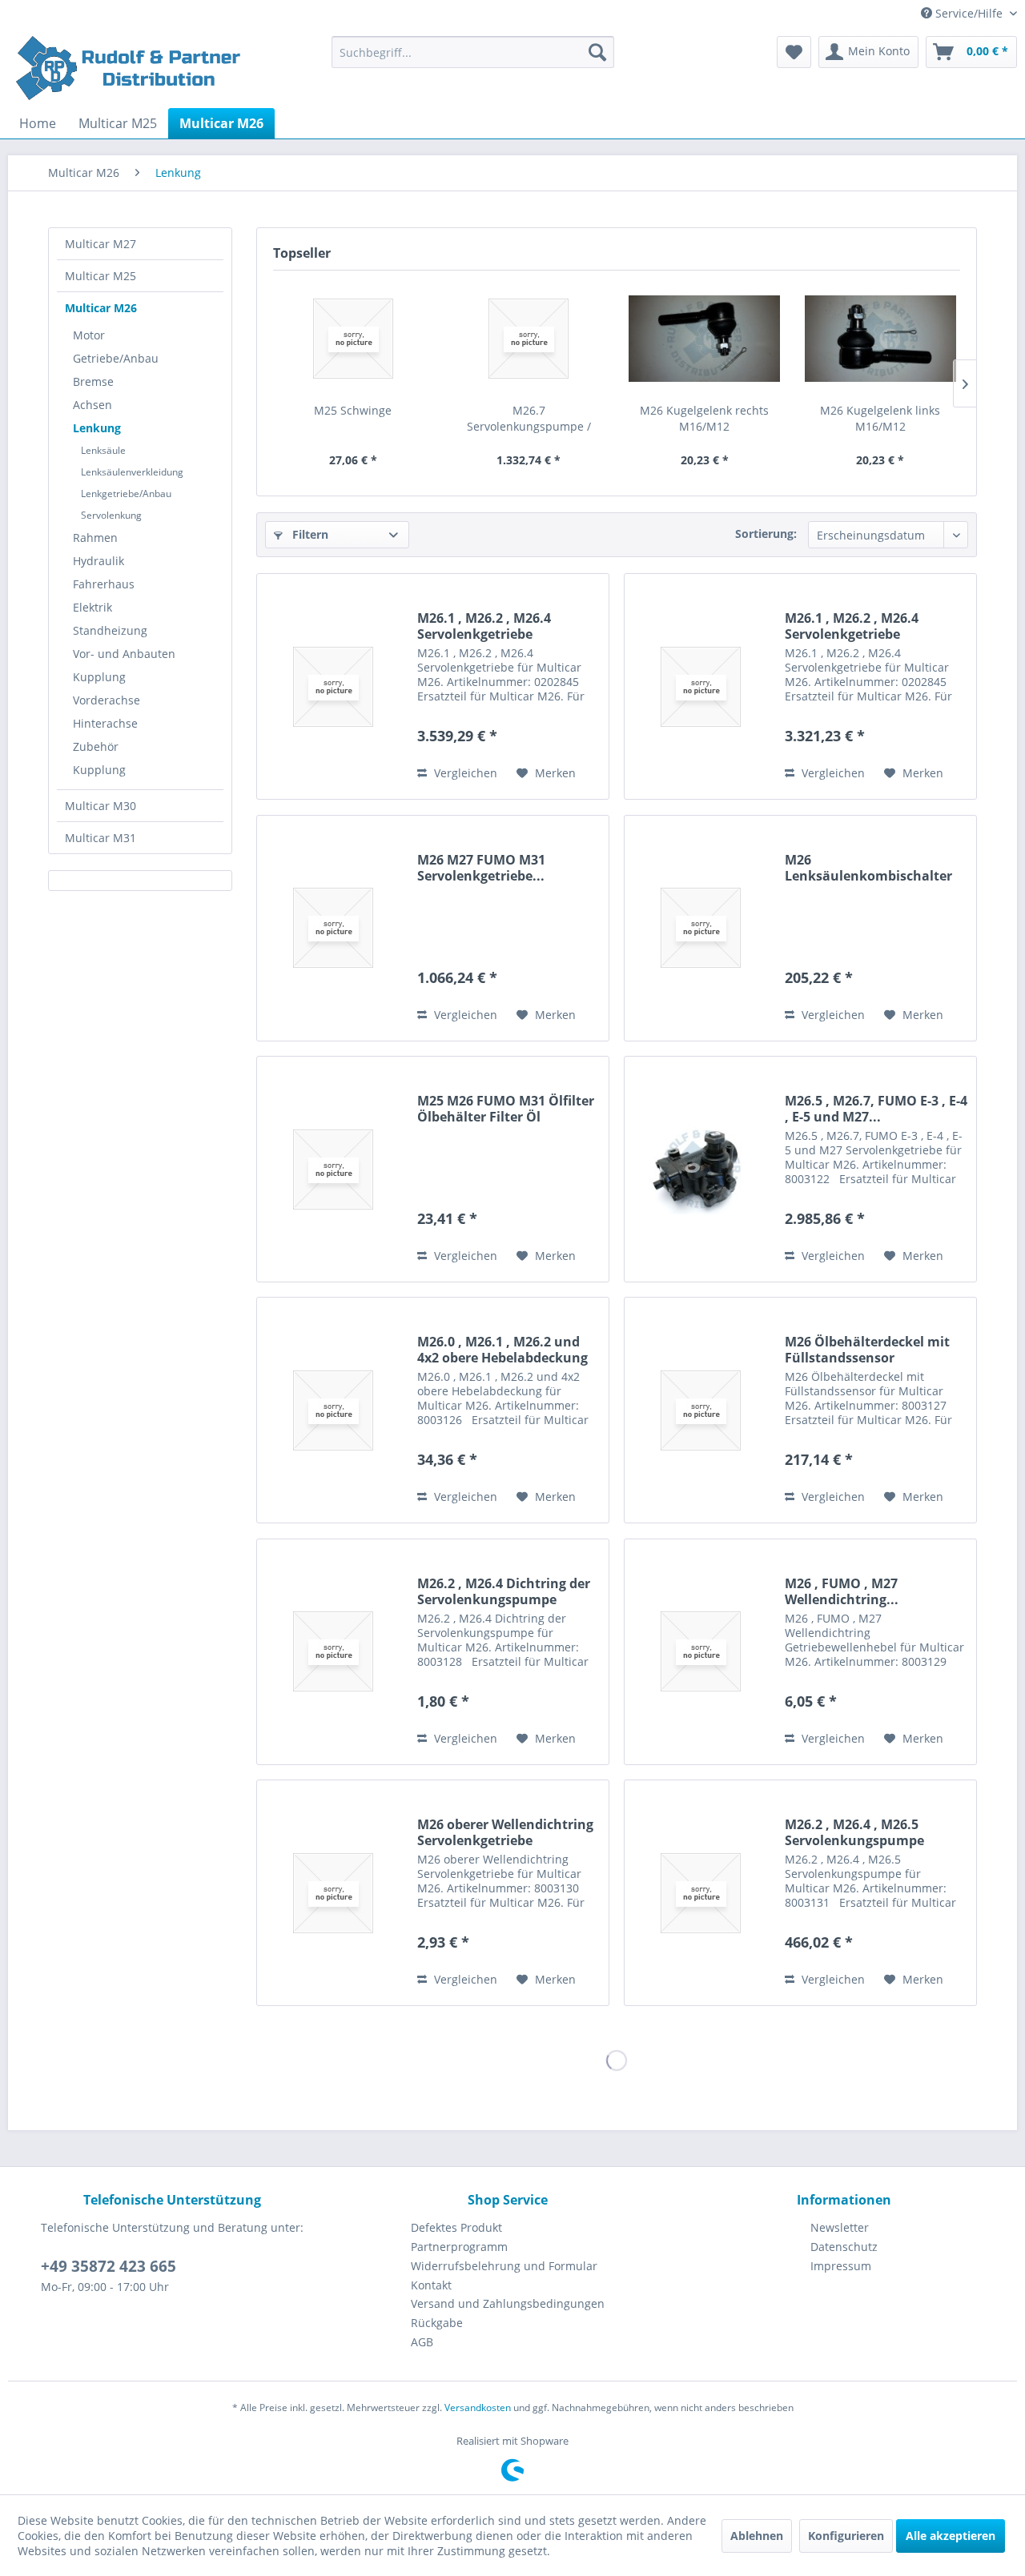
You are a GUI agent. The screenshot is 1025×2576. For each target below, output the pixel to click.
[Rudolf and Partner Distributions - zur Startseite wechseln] (130, 68)
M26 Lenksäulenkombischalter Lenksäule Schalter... (868, 868)
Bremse (93, 381)
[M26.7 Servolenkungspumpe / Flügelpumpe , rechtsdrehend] (529, 339)
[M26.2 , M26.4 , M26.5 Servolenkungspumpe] (701, 1893)
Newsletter (840, 2227)
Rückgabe (437, 2323)
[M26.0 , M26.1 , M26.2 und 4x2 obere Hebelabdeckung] (333, 1410)
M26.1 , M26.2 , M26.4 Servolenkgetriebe (484, 626)
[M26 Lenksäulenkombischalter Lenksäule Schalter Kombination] (701, 928)
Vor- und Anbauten (124, 654)
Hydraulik (98, 561)
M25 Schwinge (353, 410)
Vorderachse (107, 700)
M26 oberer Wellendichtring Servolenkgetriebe (505, 1832)
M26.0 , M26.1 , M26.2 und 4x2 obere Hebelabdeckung (502, 1350)
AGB (422, 2342)
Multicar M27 (100, 244)
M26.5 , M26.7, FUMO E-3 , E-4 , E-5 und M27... (876, 1109)
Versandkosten (478, 2407)
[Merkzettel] (794, 52)
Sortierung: (766, 534)
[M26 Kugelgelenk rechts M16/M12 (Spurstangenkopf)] (705, 339)
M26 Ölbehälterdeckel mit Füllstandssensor (867, 1350)
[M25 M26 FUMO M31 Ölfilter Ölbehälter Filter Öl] (333, 1169)
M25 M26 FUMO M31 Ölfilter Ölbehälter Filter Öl (506, 1109)
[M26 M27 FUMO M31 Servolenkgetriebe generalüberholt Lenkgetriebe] (333, 928)
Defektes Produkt (456, 2227)
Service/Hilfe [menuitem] (969, 13)
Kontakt (431, 2285)
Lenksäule (103, 450)
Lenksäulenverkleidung (132, 472)
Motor (89, 335)
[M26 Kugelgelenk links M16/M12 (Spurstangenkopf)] (881, 339)
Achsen (92, 405)
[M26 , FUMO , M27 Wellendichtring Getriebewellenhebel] (701, 1652)
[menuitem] (473, 52)
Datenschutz (844, 2247)
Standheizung (110, 630)
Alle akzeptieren (951, 2536)
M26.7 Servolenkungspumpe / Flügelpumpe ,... (529, 419)
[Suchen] (597, 52)
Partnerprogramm (459, 2247)
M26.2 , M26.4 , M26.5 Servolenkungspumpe (854, 1832)
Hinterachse (105, 723)
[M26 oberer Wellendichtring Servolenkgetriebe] (333, 1893)
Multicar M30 (100, 806)
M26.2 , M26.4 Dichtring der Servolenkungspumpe (504, 1591)
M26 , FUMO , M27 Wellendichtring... (842, 1591)
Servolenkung (111, 515)
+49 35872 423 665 (109, 2266)
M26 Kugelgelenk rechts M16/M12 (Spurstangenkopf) (704, 419)
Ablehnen (757, 2536)
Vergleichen (464, 773)
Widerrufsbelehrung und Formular (504, 2266)
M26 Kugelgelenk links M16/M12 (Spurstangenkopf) (880, 419)
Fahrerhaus (104, 584)
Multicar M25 (100, 276)
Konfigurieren (846, 2536)
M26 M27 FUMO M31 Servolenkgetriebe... (481, 868)
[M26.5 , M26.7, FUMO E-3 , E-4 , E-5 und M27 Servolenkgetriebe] (701, 1169)
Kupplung (99, 677)
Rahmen (95, 538)
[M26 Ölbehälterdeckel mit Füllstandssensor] (701, 1410)
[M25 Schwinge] (353, 339)
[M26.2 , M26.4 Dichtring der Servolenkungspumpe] (333, 1652)
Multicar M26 (101, 308)
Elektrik (92, 607)
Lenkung (97, 428)
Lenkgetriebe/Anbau (126, 494)
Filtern (309, 534)
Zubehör (96, 746)
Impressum (841, 2266)
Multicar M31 (100, 838)
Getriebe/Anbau (116, 358)
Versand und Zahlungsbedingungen (508, 2303)
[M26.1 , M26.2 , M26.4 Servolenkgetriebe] (333, 686)
